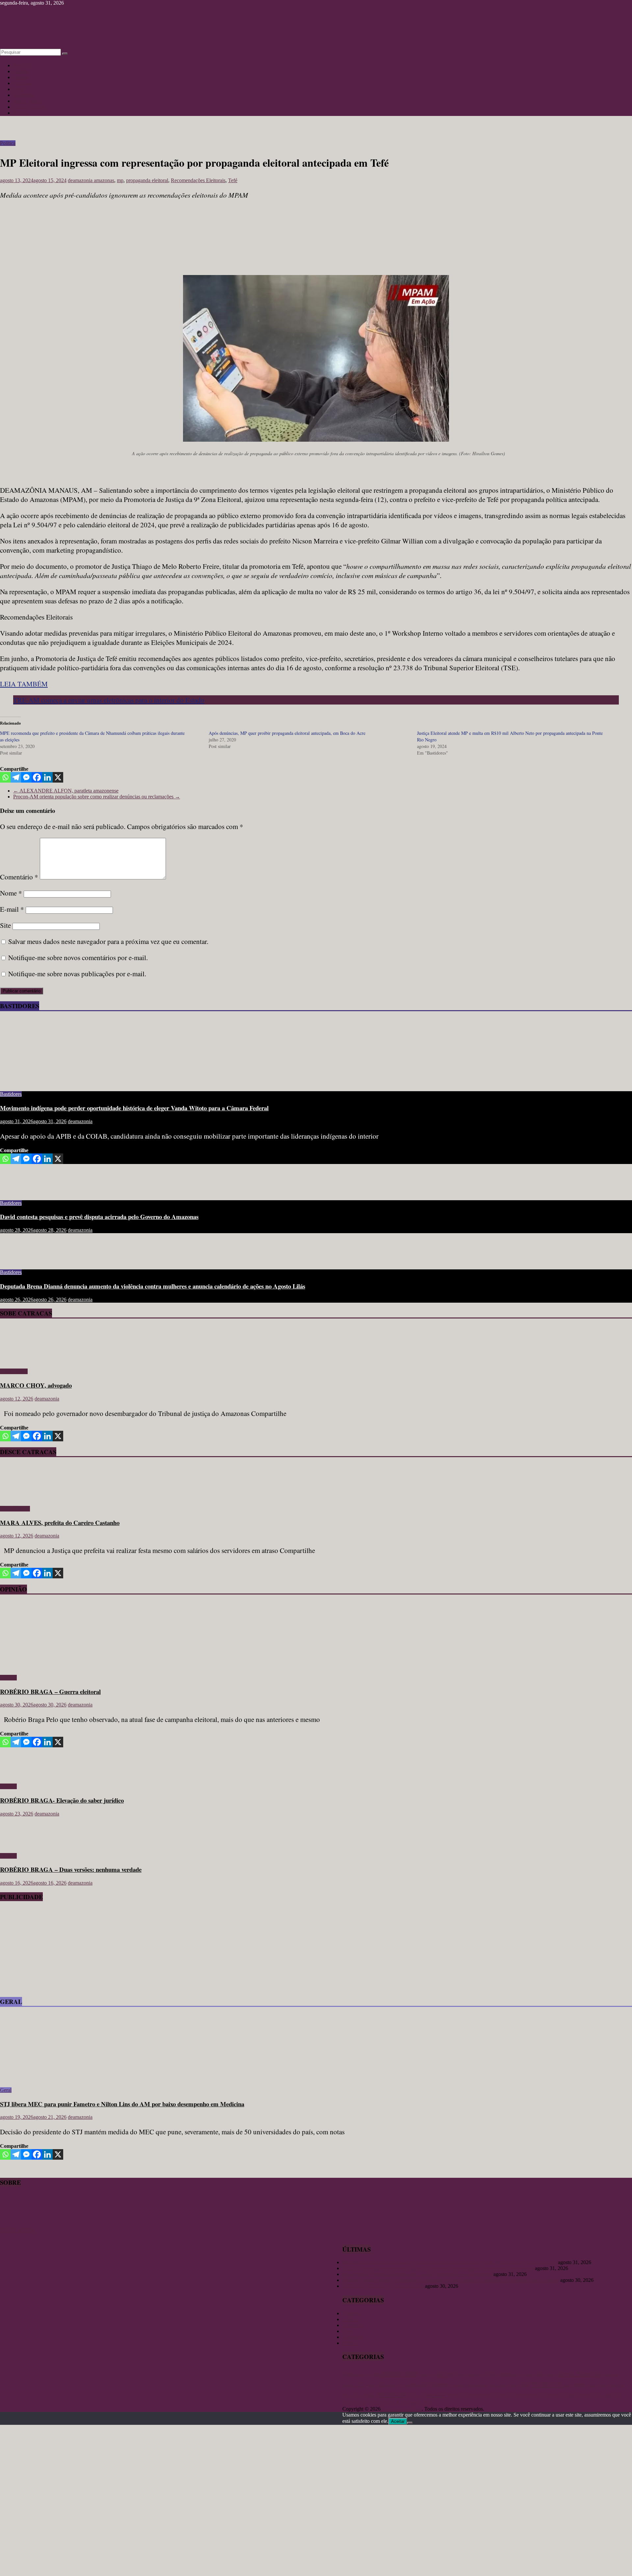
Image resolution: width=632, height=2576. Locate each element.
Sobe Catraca (14, 1371)
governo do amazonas (468, 2385)
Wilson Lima (417, 2402)
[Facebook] (37, 777)
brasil (460, 2374)
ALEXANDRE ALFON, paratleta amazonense (66, 791)
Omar (602, 2385)
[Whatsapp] (5, 777)
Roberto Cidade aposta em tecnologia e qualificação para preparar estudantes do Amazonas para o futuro (451, 2280)
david (552, 2374)
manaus (547, 2383)
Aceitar (398, 2421)
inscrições (498, 2385)
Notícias (22, 65)
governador (414, 2385)
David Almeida (578, 2373)
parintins (392, 2394)
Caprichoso (475, 2375)
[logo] (16, 2224)
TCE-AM (355, 2402)
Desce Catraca (15, 1509)
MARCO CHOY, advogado (36, 1385)
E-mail (12, 909)
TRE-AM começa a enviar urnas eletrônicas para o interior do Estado (109, 700)
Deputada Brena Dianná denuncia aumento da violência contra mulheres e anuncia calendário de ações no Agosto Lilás (153, 1286)
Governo (438, 2385)
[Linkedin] (47, 777)
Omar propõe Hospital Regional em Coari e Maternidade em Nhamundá (417, 2274)
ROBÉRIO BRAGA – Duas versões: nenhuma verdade (71, 1869)
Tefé (233, 180)
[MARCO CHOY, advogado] (19, 1360)
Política (21, 113)
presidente (527, 2395)
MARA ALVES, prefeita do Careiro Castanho (60, 1523)
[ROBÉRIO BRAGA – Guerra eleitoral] (64, 1666)
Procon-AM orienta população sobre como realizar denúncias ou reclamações (97, 797)
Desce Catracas (29, 107)
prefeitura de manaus (494, 2395)
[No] (410, 2423)
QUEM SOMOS (18, 2230)
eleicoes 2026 (353, 2385)
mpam (580, 2385)
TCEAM (377, 2403)
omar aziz (617, 2385)
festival (371, 2385)
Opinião (22, 77)
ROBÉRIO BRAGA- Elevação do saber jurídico (62, 1800)
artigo (446, 2373)
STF (617, 2395)
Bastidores (24, 95)
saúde (607, 2395)
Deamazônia (610, 2374)
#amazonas (354, 2374)
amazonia (428, 2374)
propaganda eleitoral (147, 180)
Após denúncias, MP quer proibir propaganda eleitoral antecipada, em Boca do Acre (287, 733)
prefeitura (459, 2394)
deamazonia (81, 180)
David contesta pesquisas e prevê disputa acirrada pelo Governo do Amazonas (99, 1217)
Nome (11, 893)
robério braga (589, 2395)
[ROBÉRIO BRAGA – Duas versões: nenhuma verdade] (21, 1845)
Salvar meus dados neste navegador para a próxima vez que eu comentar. (108, 941)
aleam (373, 2374)
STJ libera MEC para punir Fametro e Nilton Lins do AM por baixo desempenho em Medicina (122, 2104)
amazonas (104, 180)
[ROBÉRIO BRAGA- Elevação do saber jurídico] (21, 1775)
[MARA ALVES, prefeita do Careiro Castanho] (19, 1497)
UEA (394, 2402)
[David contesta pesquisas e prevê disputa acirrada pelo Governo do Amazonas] (21, 1192)
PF (411, 2395)
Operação (351, 2395)
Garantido (389, 2385)
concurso (526, 2375)
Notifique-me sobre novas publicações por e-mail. (77, 974)
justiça (514, 2385)
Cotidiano (23, 83)
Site (5, 925)
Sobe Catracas (28, 101)
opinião (368, 2395)
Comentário (19, 877)
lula (526, 2385)
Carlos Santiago (502, 2374)
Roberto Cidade (557, 2395)
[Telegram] (16, 777)
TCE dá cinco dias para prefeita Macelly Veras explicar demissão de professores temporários (438, 2268)
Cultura (21, 71)
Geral (19, 89)
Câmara (540, 2374)
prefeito (435, 2394)
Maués (568, 2385)
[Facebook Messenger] (26, 777)
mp (120, 180)
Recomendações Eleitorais (198, 180)
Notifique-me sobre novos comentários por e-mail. (78, 957)
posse (419, 2395)
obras (592, 2385)
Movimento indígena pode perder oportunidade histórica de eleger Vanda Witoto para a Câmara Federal (134, 1108)
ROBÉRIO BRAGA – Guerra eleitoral (50, 1691)
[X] (58, 777)
